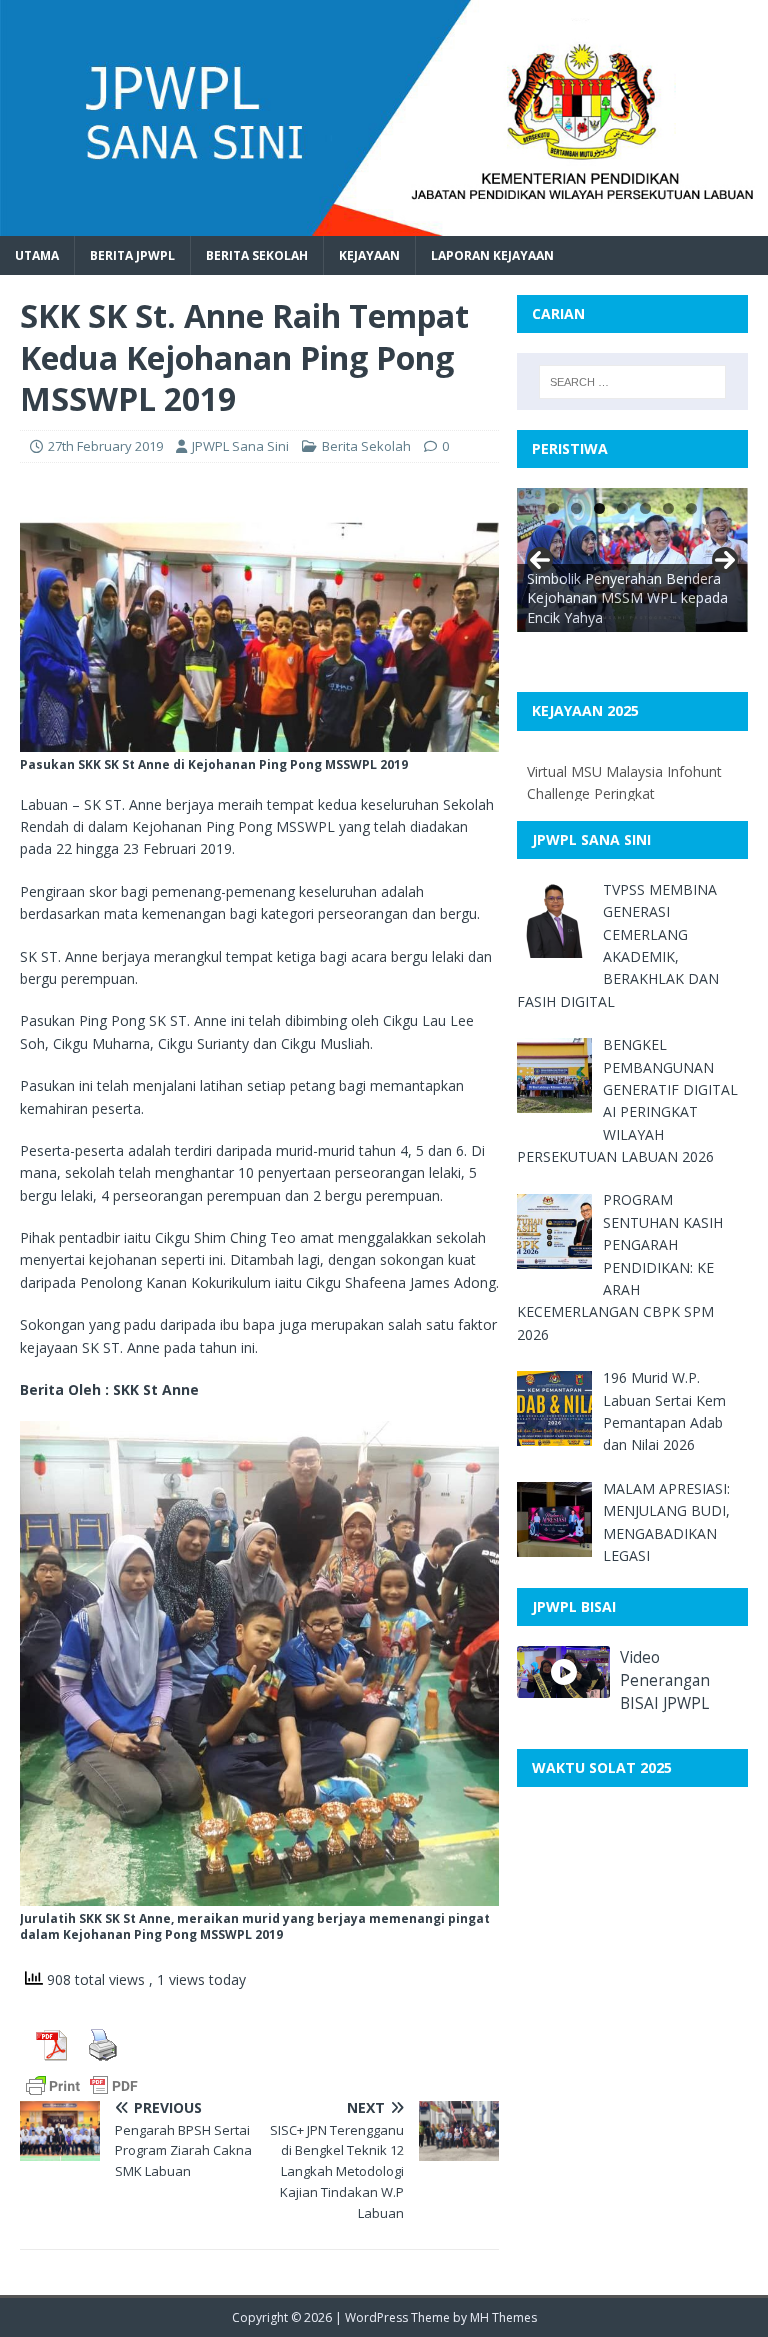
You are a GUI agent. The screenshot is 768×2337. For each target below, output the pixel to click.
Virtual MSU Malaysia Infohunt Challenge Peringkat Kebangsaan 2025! (624, 794)
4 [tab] (622, 508)
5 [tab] (645, 508)
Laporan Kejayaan (492, 255)
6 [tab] (668, 508)
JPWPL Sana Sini (240, 446)
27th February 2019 (105, 446)
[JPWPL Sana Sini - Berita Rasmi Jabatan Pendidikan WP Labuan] (384, 223)
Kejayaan (369, 255)
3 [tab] (599, 508)
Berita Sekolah (257, 255)
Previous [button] (540, 560)
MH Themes (503, 2317)
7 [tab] (691, 508)
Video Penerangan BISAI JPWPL (665, 1680)
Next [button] (725, 560)
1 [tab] (553, 508)
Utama (37, 255)
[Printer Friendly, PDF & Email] (82, 2084)
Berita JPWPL (132, 255)
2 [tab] (576, 508)
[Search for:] (632, 382)
